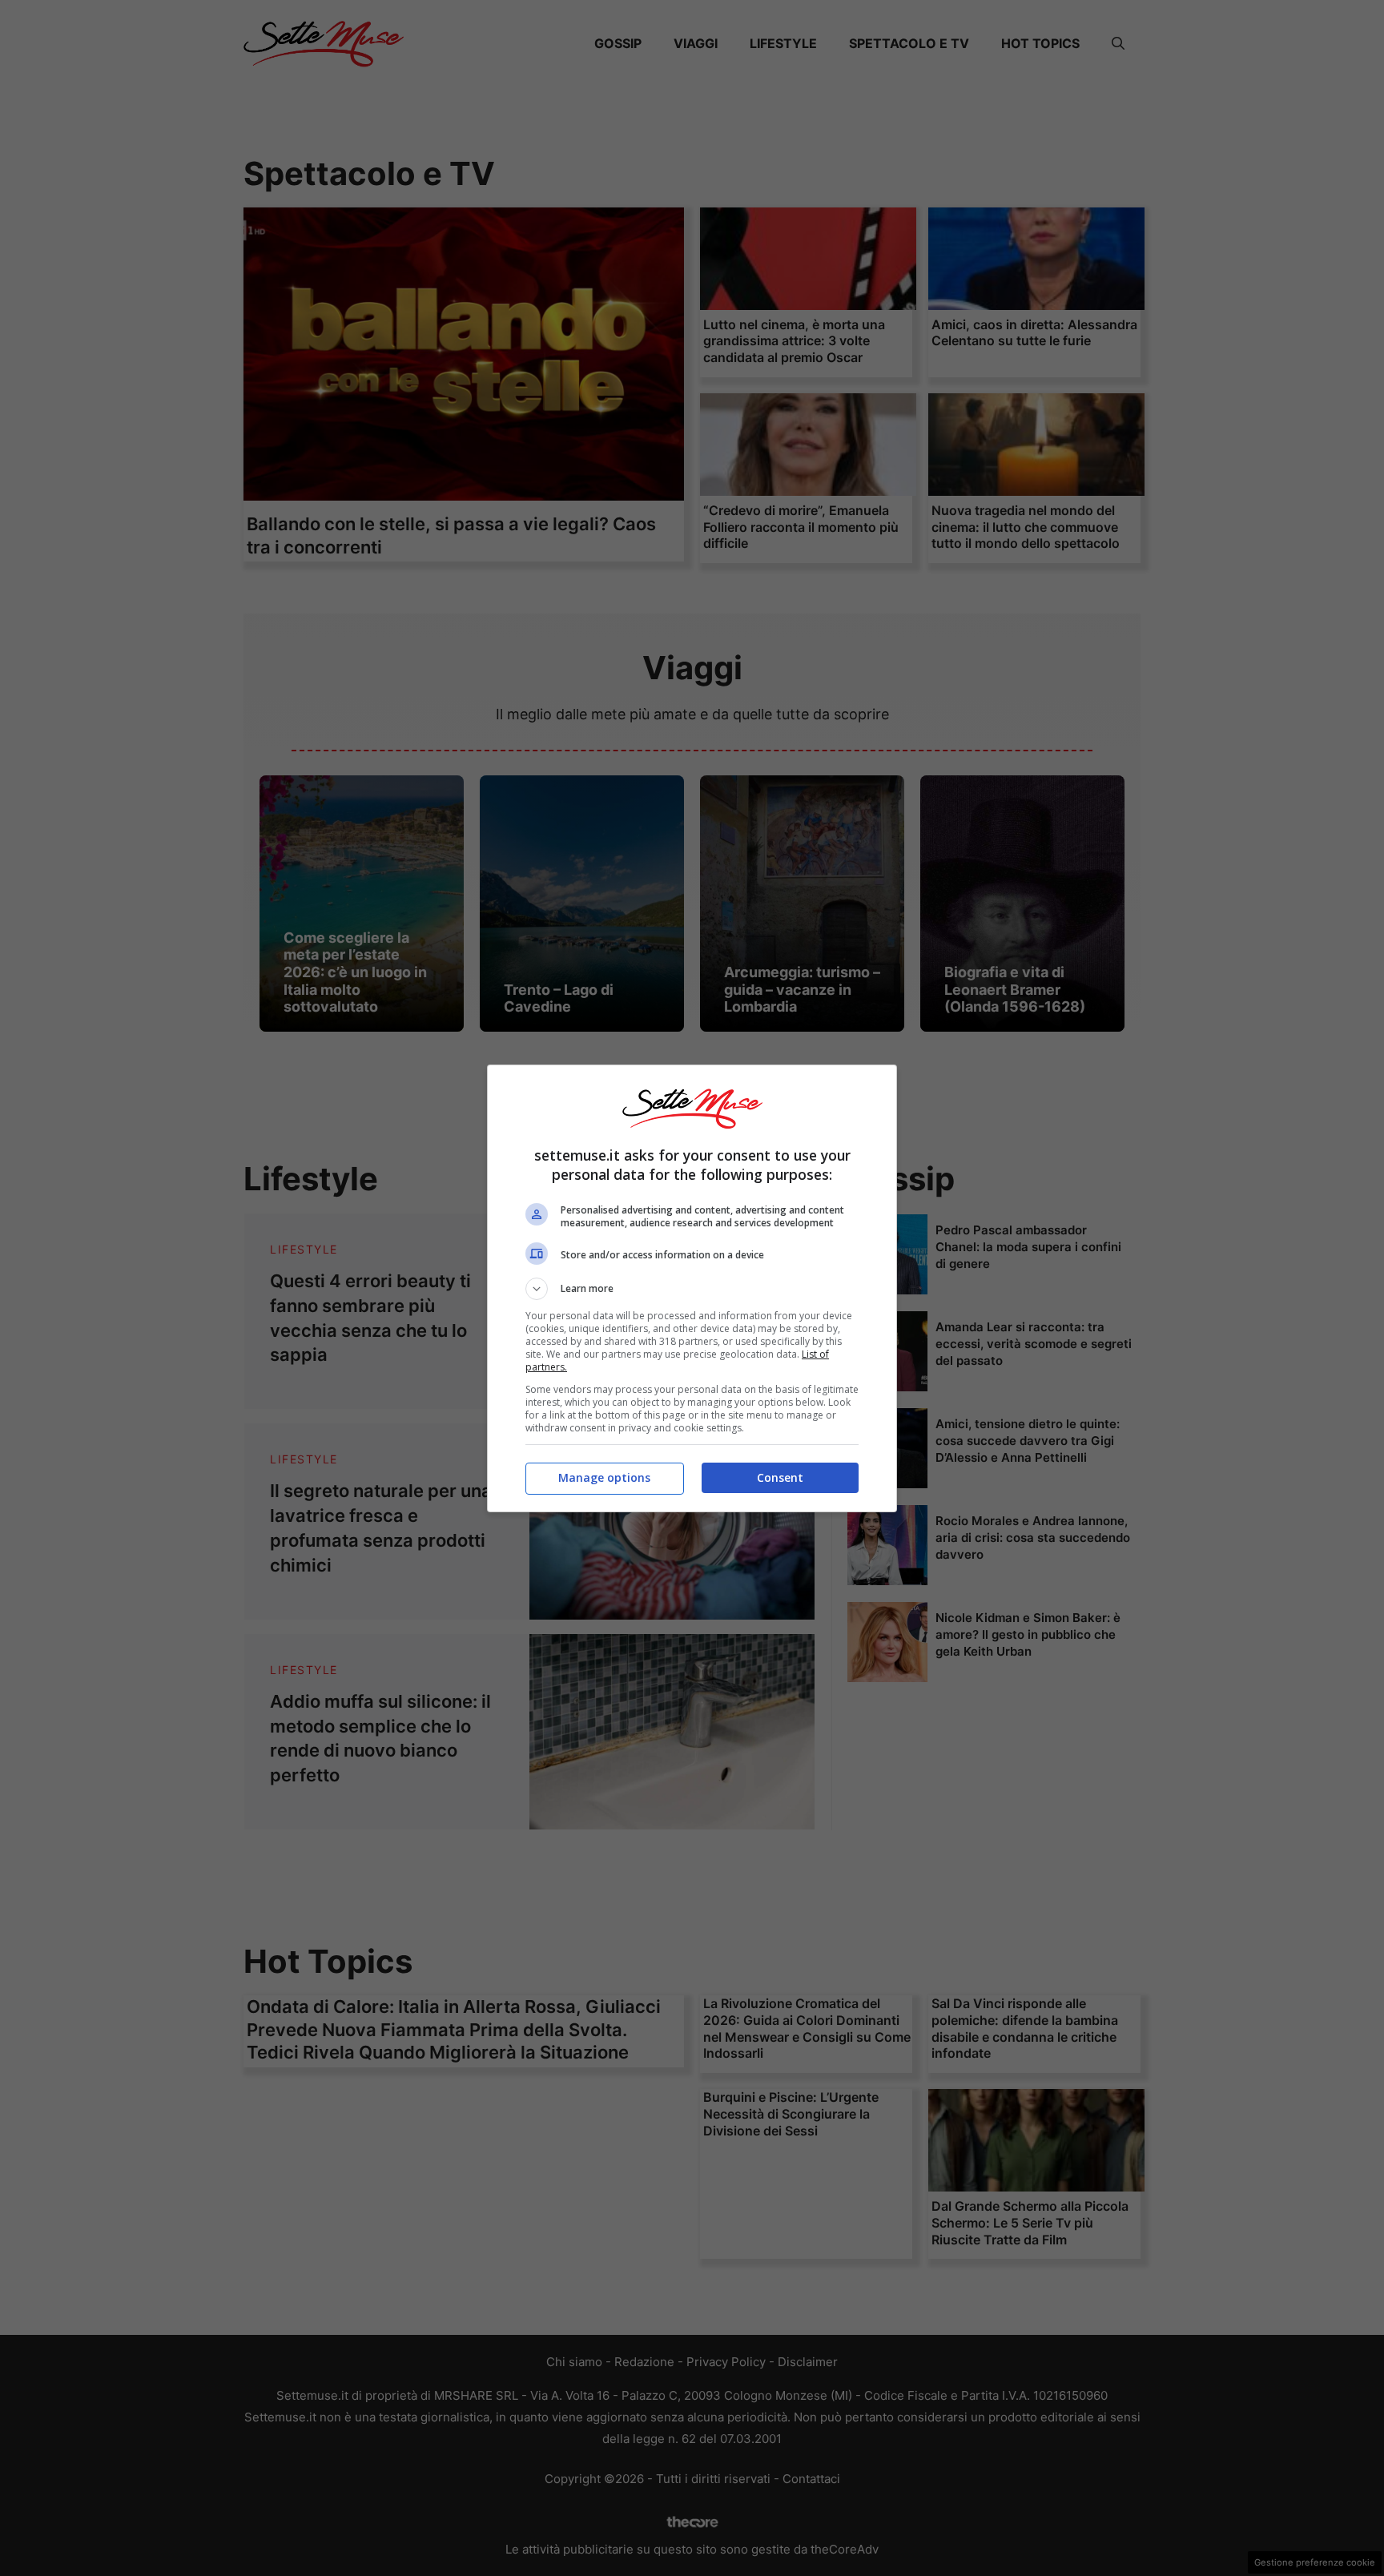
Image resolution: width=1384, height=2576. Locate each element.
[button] (692, 1289)
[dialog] (692, 1288)
